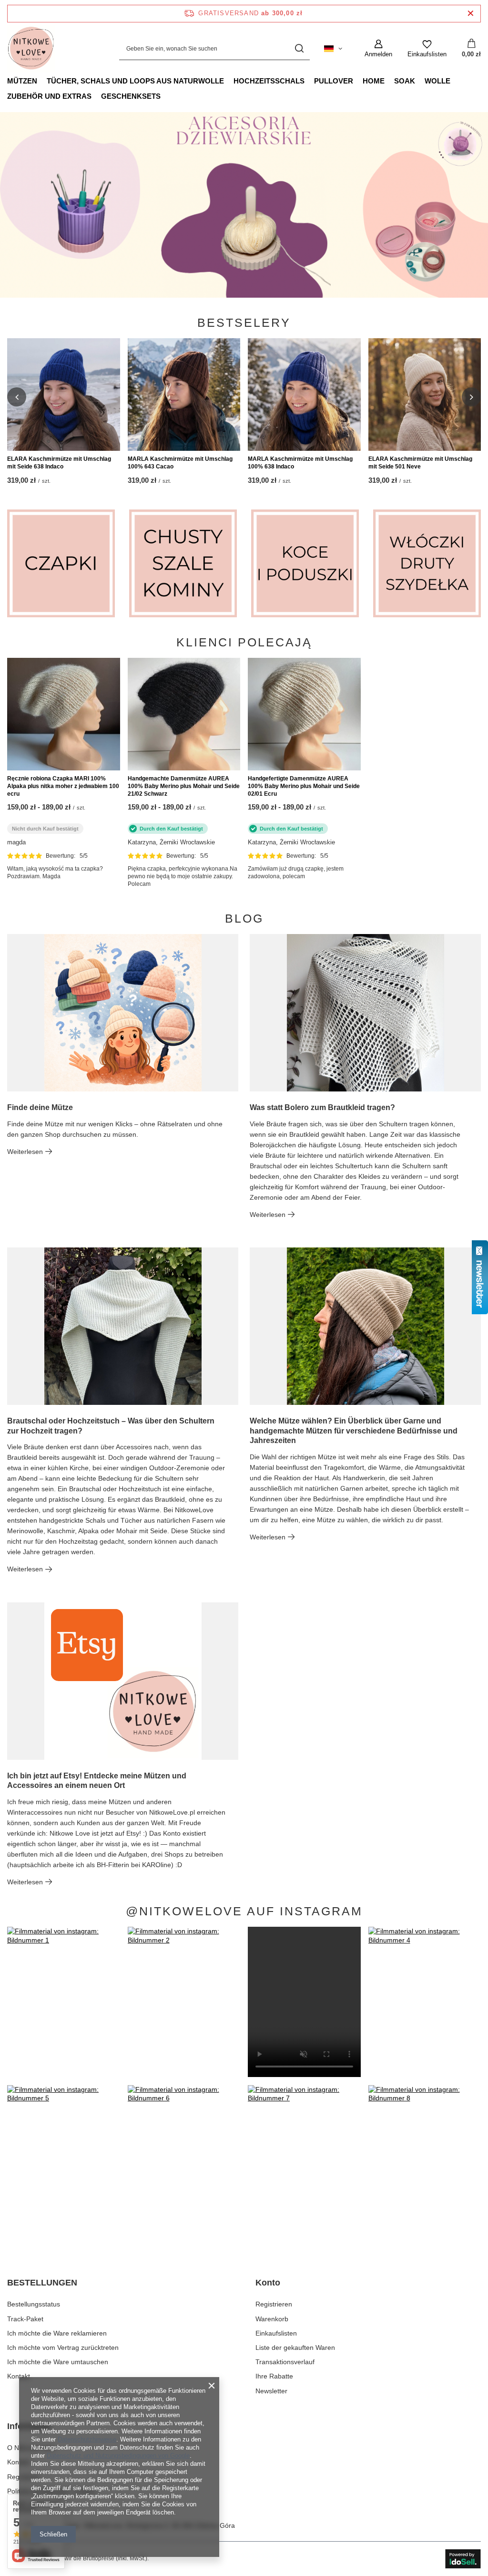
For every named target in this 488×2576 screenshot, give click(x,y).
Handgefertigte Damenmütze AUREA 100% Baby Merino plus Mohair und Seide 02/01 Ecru (304, 786)
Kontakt (19, 2376)
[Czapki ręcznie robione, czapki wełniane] (61, 563)
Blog (244, 919)
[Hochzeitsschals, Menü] (309, 81)
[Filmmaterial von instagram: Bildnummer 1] (64, 2002)
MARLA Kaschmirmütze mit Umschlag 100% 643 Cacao (180, 463)
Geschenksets (131, 96)
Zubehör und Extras (49, 96)
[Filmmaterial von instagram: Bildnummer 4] (425, 2002)
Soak (405, 81)
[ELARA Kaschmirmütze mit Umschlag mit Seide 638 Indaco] (64, 395)
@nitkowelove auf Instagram (244, 1911)
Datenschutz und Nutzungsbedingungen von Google (118, 2456)
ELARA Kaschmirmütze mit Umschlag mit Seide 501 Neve (420, 463)
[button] (17, 397)
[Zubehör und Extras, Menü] (96, 96)
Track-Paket (25, 2319)
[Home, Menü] (389, 81)
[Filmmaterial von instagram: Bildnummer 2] (184, 2002)
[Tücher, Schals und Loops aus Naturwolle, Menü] (229, 81)
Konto (268, 2283)
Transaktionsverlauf (285, 2362)
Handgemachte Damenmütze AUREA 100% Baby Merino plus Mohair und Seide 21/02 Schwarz (184, 786)
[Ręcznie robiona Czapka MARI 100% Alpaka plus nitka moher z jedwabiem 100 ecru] (64, 714)
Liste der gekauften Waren (295, 2347)
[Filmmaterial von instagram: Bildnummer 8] (425, 2160)
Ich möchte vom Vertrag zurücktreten (63, 2347)
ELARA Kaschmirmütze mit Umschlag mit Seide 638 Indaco (59, 463)
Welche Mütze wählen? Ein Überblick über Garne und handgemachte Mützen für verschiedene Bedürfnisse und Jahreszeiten (354, 1431)
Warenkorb (272, 2319)
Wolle (437, 81)
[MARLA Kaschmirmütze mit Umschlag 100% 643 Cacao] (184, 395)
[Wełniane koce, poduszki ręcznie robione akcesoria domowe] (305, 563)
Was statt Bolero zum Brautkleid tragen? (322, 1107)
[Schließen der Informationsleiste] (471, 14)
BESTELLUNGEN (42, 2283)
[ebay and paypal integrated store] (463, 2559)
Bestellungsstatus (34, 2304)
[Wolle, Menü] (455, 81)
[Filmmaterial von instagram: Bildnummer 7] (304, 2160)
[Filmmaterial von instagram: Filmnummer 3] (304, 2002)
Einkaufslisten (276, 2333)
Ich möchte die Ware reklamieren (57, 2333)
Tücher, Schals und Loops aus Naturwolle (135, 81)
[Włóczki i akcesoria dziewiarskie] (427, 563)
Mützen (22, 81)
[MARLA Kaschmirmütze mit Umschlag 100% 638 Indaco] (304, 395)
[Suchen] (299, 49)
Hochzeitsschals (269, 81)
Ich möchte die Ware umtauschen (58, 2362)
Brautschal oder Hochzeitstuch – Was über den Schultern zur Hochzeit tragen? (111, 1426)
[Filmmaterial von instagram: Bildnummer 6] (184, 2160)
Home (374, 81)
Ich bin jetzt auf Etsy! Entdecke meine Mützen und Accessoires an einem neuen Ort (97, 1781)
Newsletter (271, 2391)
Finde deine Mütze (40, 1107)
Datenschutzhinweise (87, 2439)
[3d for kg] (244, 205)
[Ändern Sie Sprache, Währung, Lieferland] (333, 49)
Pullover (334, 81)
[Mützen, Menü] (42, 81)
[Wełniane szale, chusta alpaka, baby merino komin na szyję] (183, 563)
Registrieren (274, 2304)
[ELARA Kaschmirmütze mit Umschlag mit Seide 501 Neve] (425, 395)
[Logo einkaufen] (31, 49)
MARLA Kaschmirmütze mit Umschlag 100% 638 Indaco (300, 463)
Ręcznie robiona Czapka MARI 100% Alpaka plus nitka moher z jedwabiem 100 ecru (63, 786)
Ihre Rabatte (274, 2376)
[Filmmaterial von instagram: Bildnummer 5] (64, 2160)
